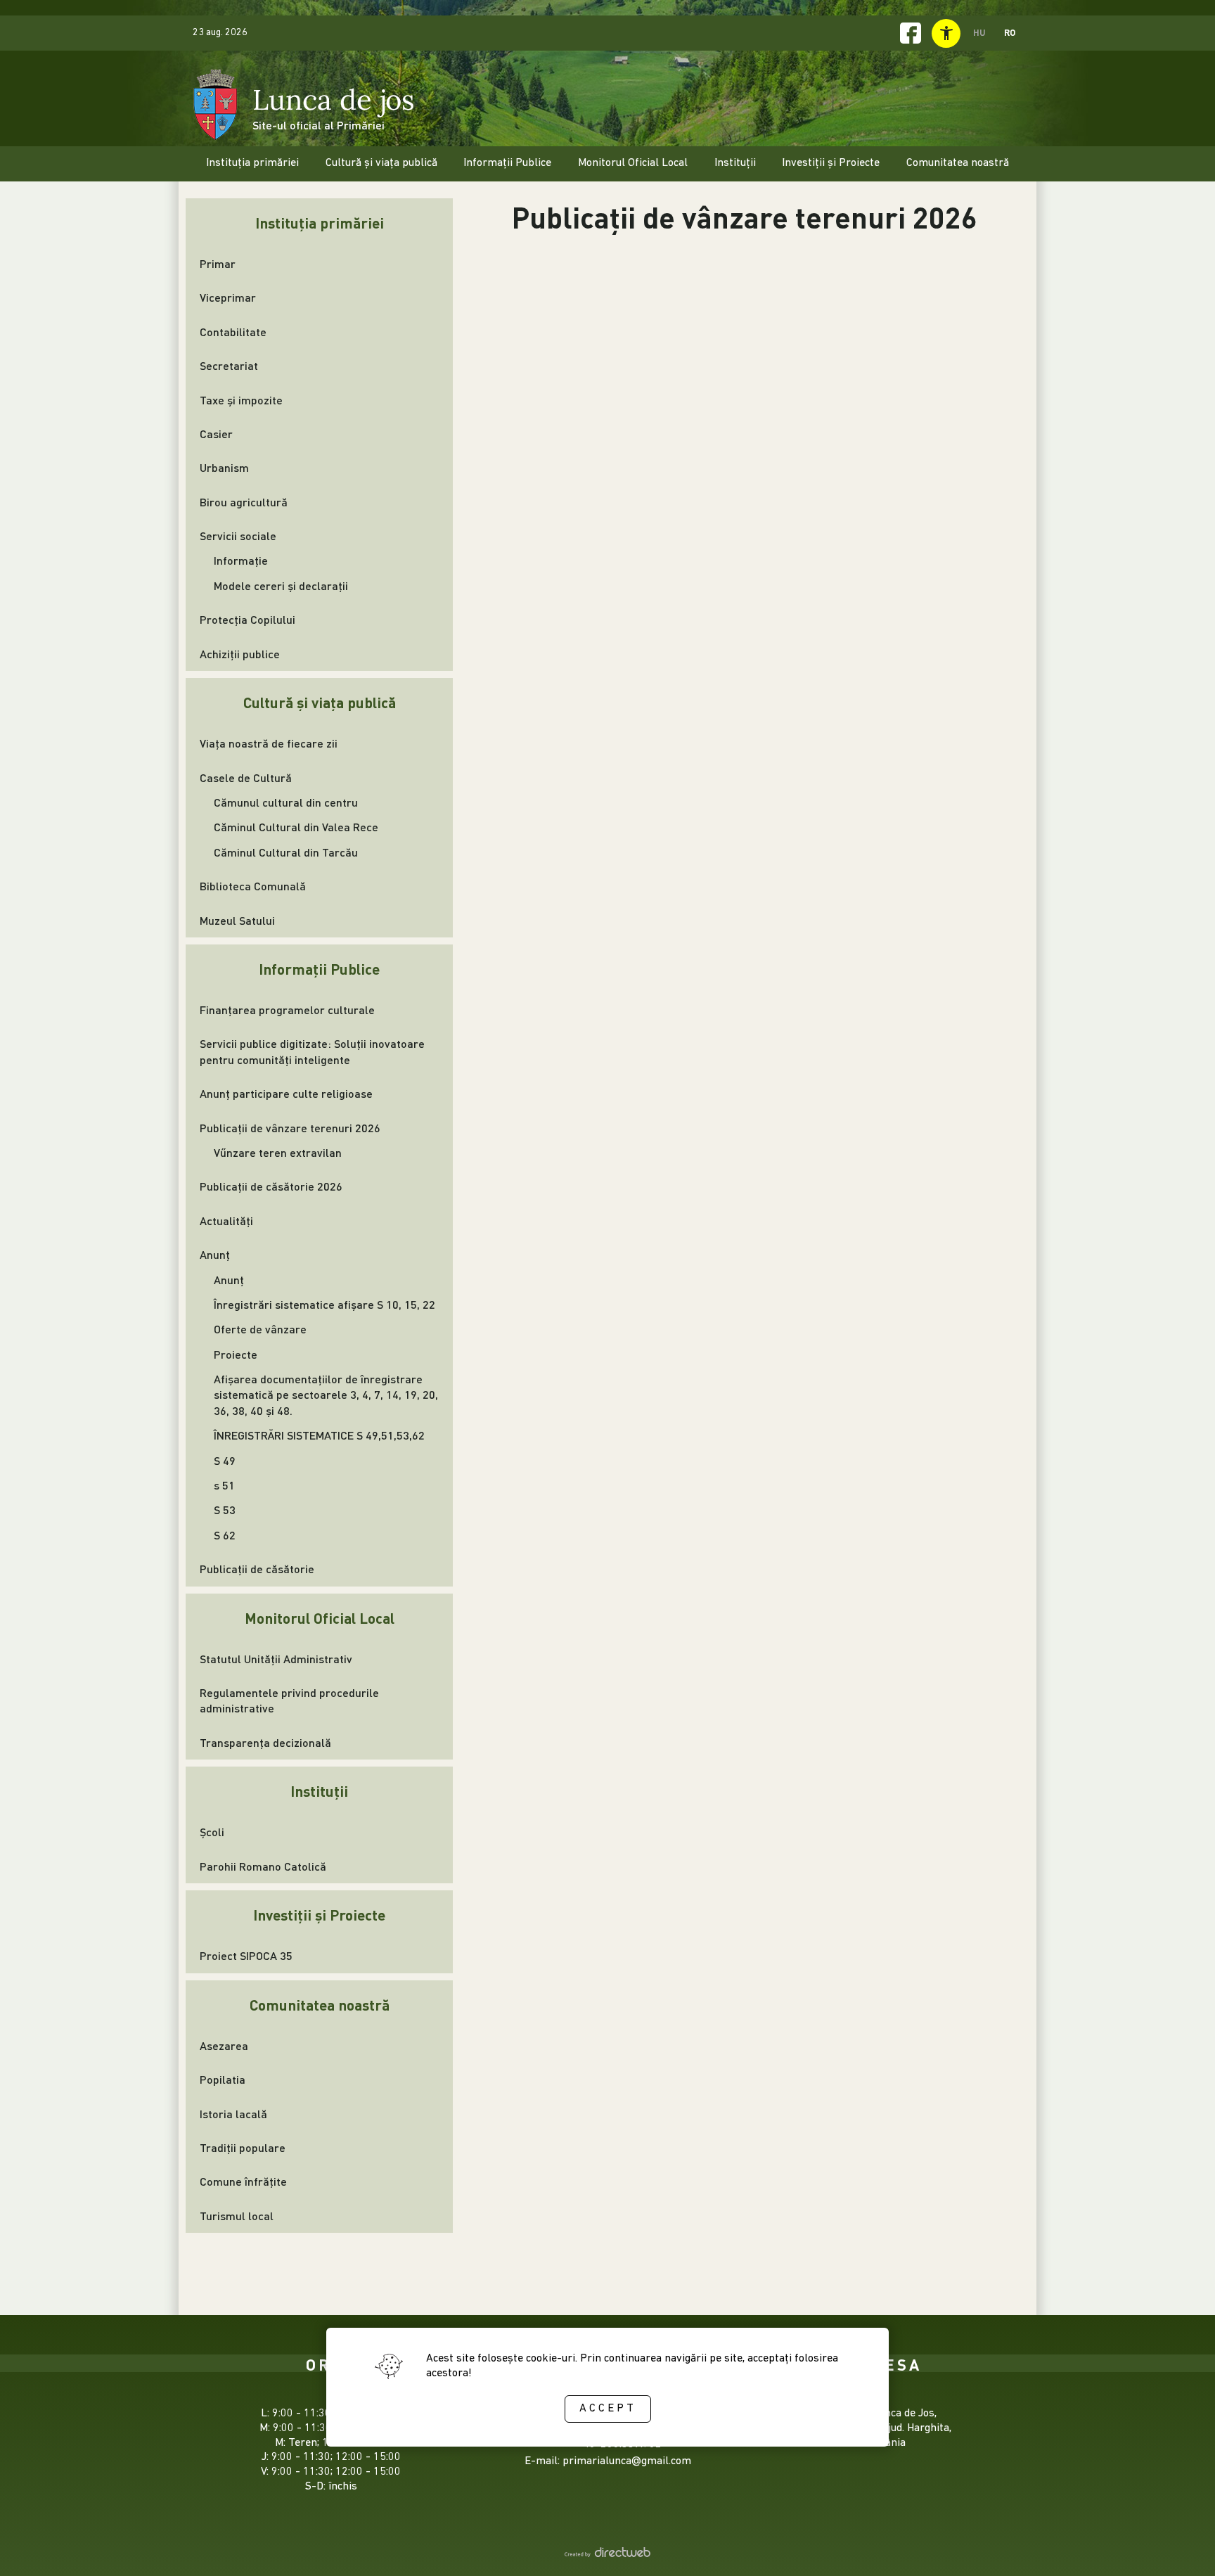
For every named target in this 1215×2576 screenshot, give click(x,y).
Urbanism (224, 467)
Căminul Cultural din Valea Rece (296, 827)
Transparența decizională (265, 1742)
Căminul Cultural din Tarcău (286, 852)
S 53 (225, 1510)
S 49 (225, 1460)
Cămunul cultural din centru (286, 802)
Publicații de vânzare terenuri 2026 (290, 1128)
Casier (216, 434)
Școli (212, 1832)
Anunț (215, 1254)
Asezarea (224, 2045)
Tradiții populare (243, 2147)
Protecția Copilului (247, 619)
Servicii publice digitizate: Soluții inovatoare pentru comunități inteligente (312, 1051)
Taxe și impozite (241, 400)
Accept (608, 2409)
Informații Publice (319, 969)
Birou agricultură (244, 502)
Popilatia (223, 2079)
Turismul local (237, 2216)
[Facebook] (911, 33)
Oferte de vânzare (260, 1329)
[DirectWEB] (607, 2555)
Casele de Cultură (246, 777)
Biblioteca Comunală (253, 886)
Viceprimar (228, 297)
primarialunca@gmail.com (627, 2461)
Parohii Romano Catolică (263, 1866)
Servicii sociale (238, 536)
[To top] (1181, 2546)
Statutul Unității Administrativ (276, 1659)
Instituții (319, 1791)
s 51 (224, 1485)
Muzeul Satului (237, 920)
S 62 (225, 1535)
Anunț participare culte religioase (286, 1093)
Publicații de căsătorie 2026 (271, 1186)
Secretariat (229, 365)
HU (979, 32)
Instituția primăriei (320, 223)
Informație (241, 560)
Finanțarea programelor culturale (287, 1010)
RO (1010, 32)
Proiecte (236, 1354)
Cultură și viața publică (320, 702)
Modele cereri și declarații (281, 585)
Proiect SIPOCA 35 (246, 1955)
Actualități (226, 1220)
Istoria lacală (233, 2114)
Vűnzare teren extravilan (278, 1152)
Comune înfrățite (243, 2181)
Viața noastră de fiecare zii (269, 743)
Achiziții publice (240, 654)
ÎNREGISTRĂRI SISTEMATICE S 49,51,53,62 (319, 1435)
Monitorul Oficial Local (320, 1618)
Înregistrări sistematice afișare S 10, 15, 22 (324, 1304)
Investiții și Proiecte (319, 1915)
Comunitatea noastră (320, 2005)
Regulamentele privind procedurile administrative (289, 1700)
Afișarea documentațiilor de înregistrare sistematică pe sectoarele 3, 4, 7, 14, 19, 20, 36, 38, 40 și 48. (326, 1395)
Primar (218, 263)
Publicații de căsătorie (257, 1569)
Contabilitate (233, 332)
